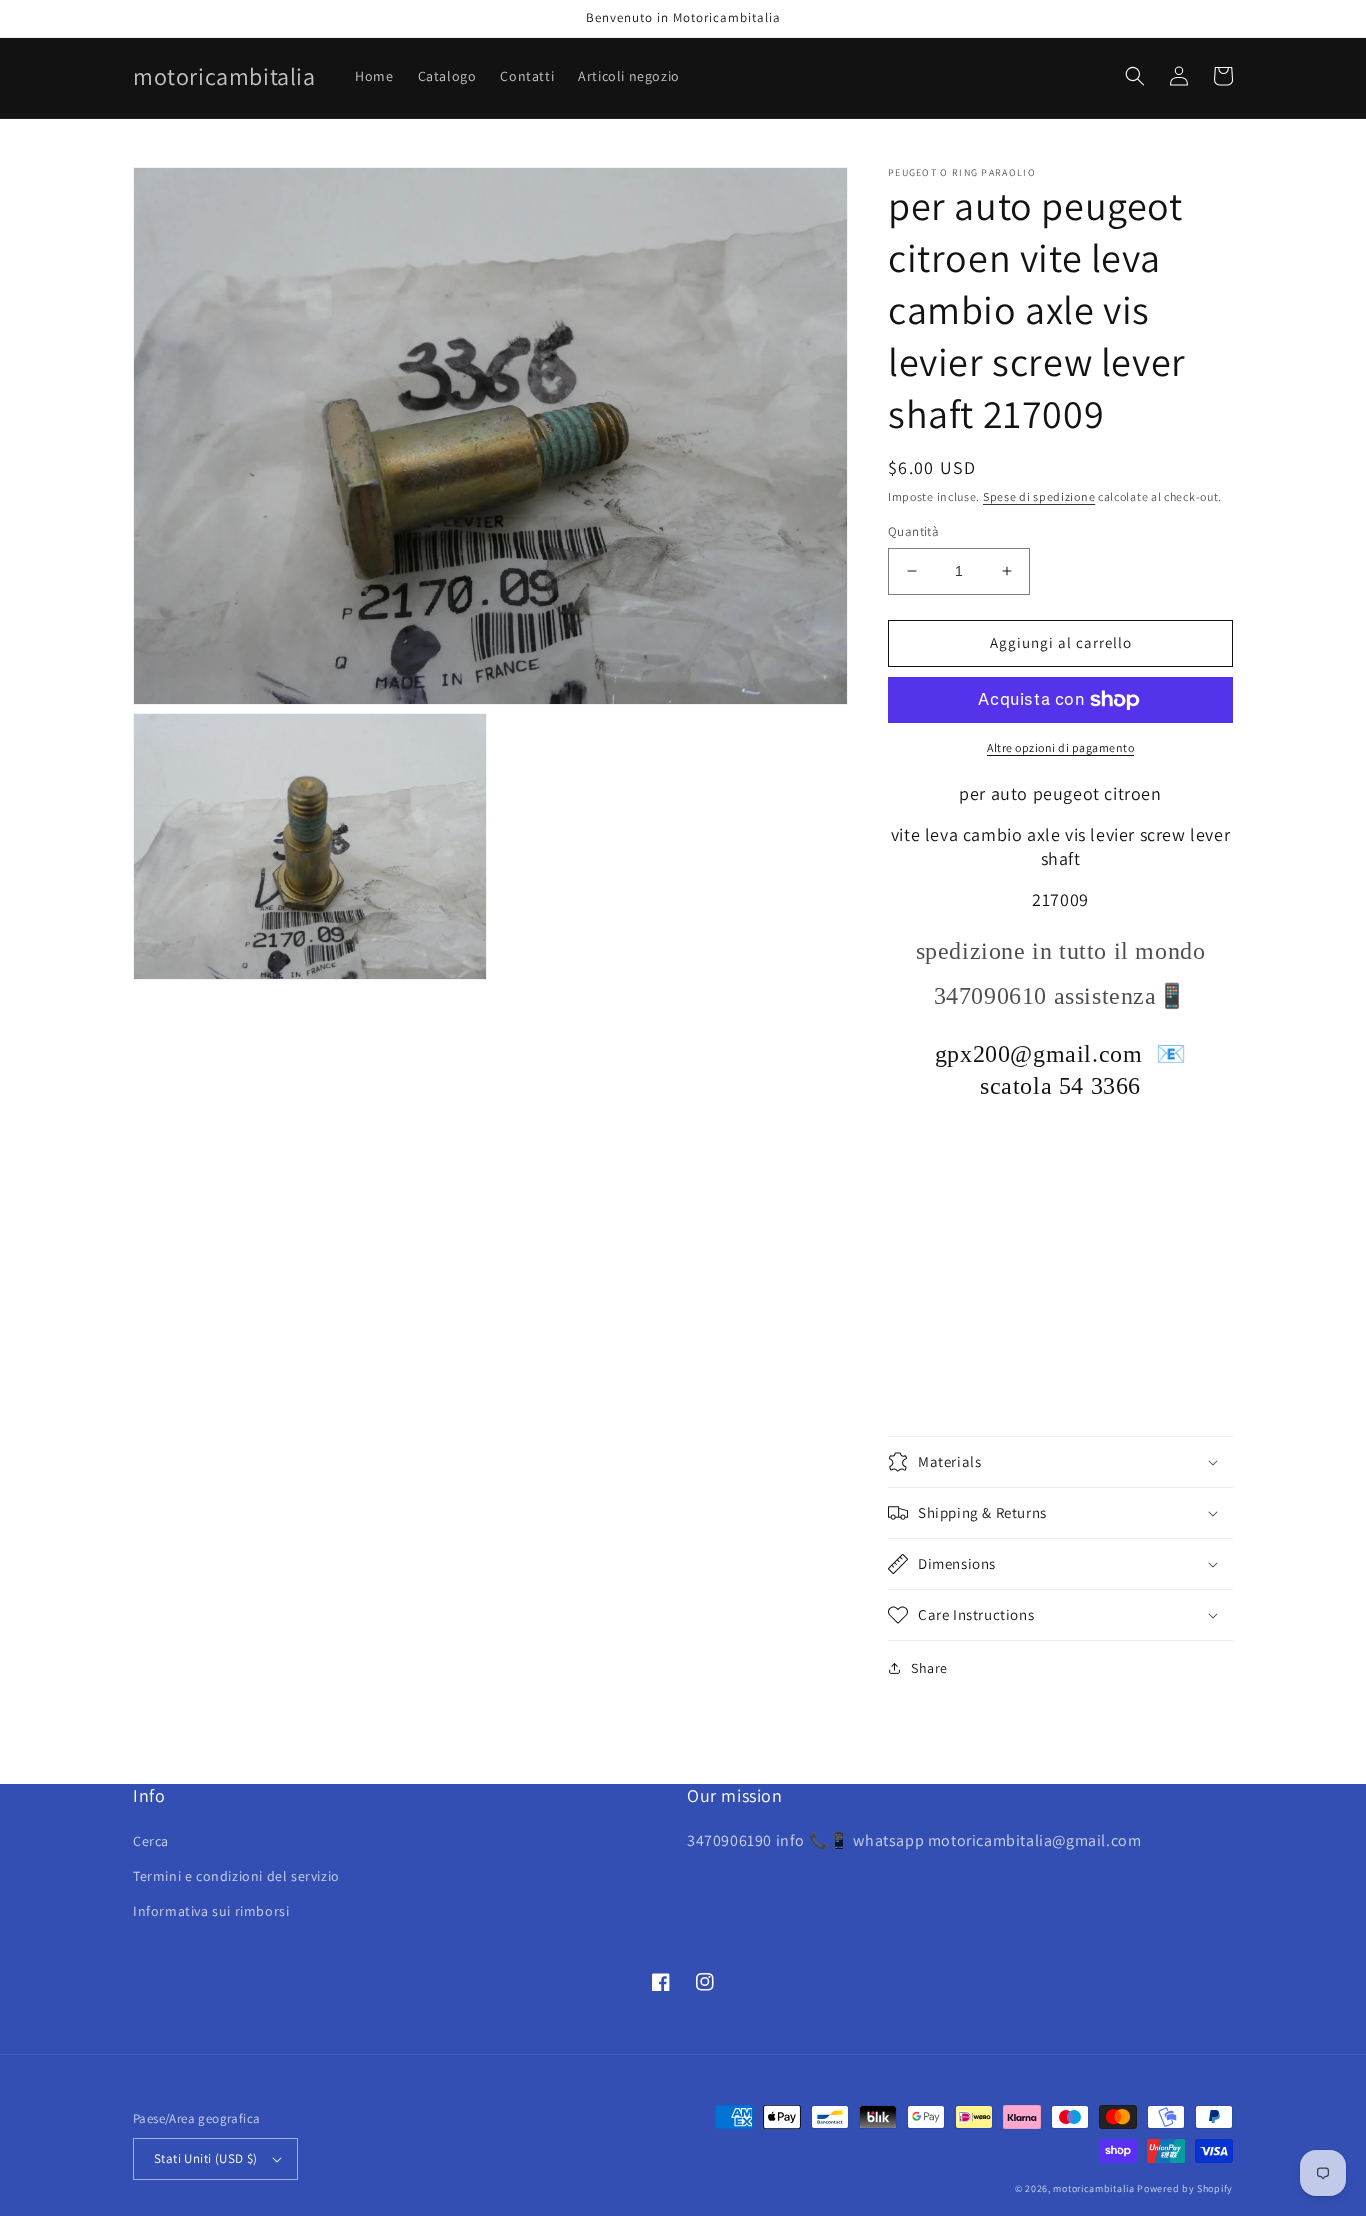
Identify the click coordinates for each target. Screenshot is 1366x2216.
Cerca (151, 1841)
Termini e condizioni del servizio (236, 1876)
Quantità (913, 531)
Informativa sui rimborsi (211, 1911)
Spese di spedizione (1039, 496)
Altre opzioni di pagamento (1060, 747)
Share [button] (929, 1668)
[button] (1135, 76)
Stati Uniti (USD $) (206, 2158)
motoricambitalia (1093, 2188)
